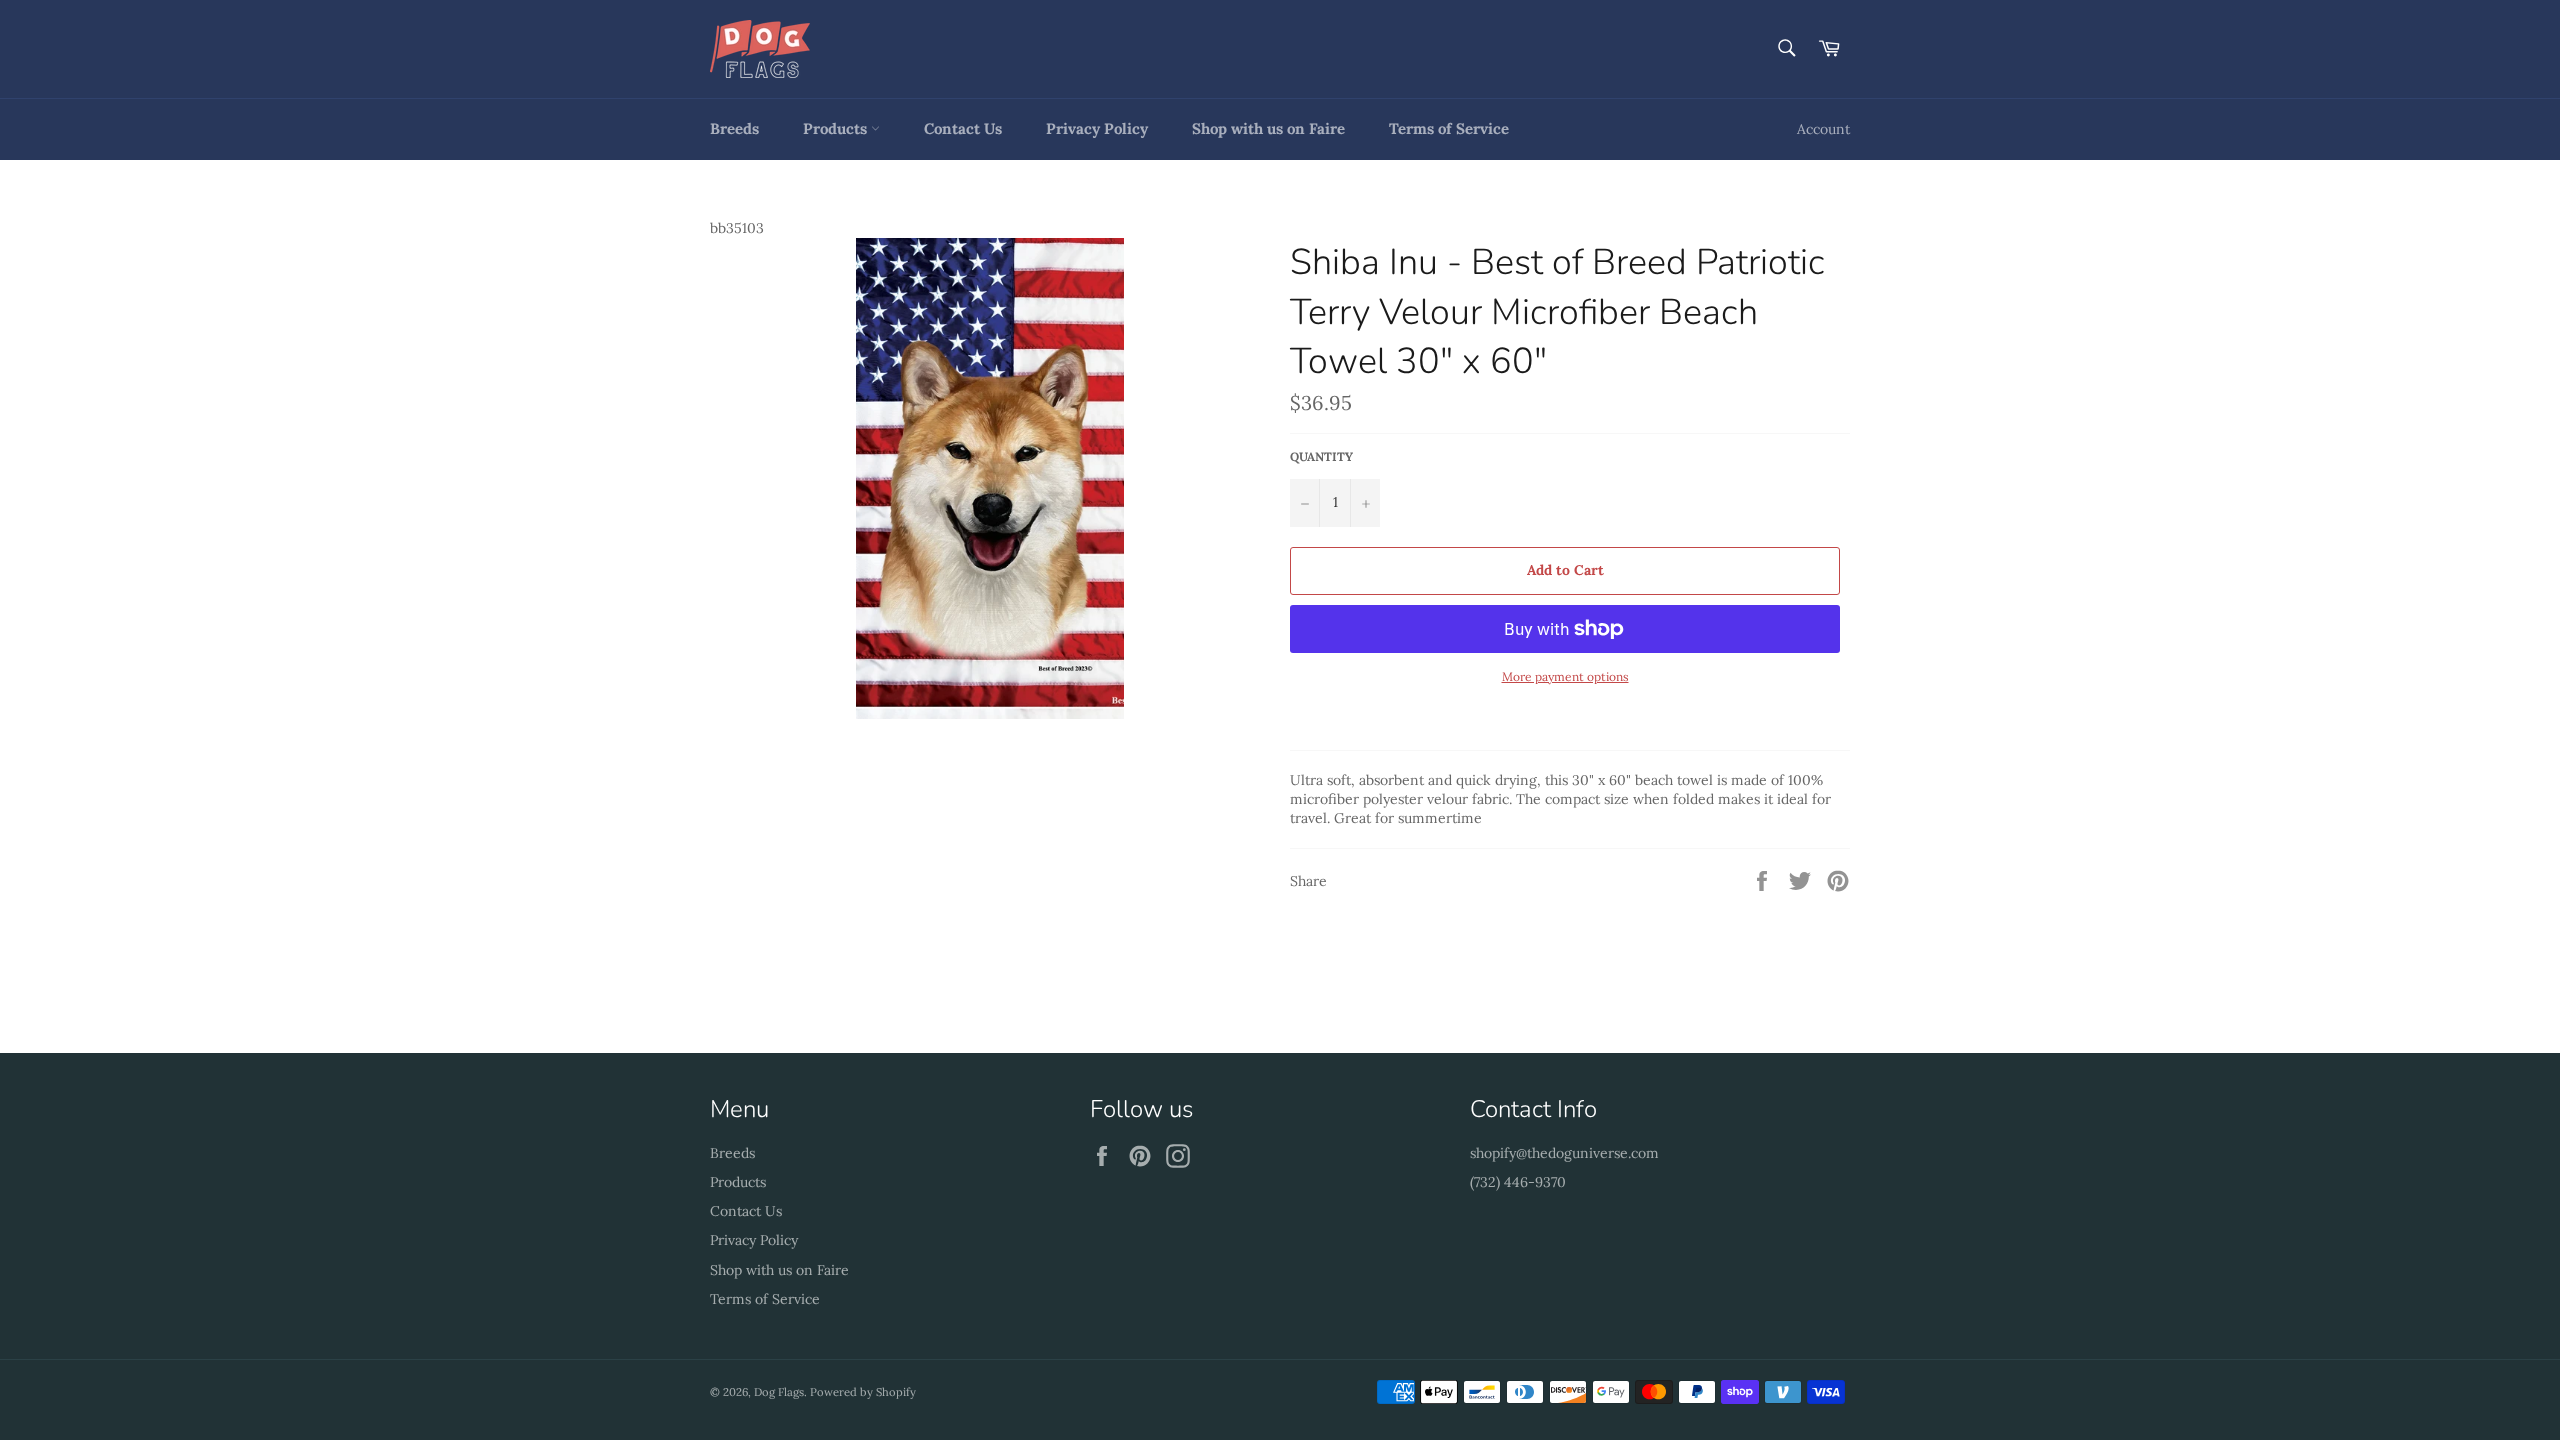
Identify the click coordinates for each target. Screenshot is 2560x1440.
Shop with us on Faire (1268, 128)
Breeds (734, 128)
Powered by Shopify (863, 1392)
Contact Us (963, 128)
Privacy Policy (1097, 128)
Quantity (1321, 456)
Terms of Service (1449, 128)
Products (837, 128)
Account (1823, 129)
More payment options (1565, 676)
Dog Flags (779, 1392)
